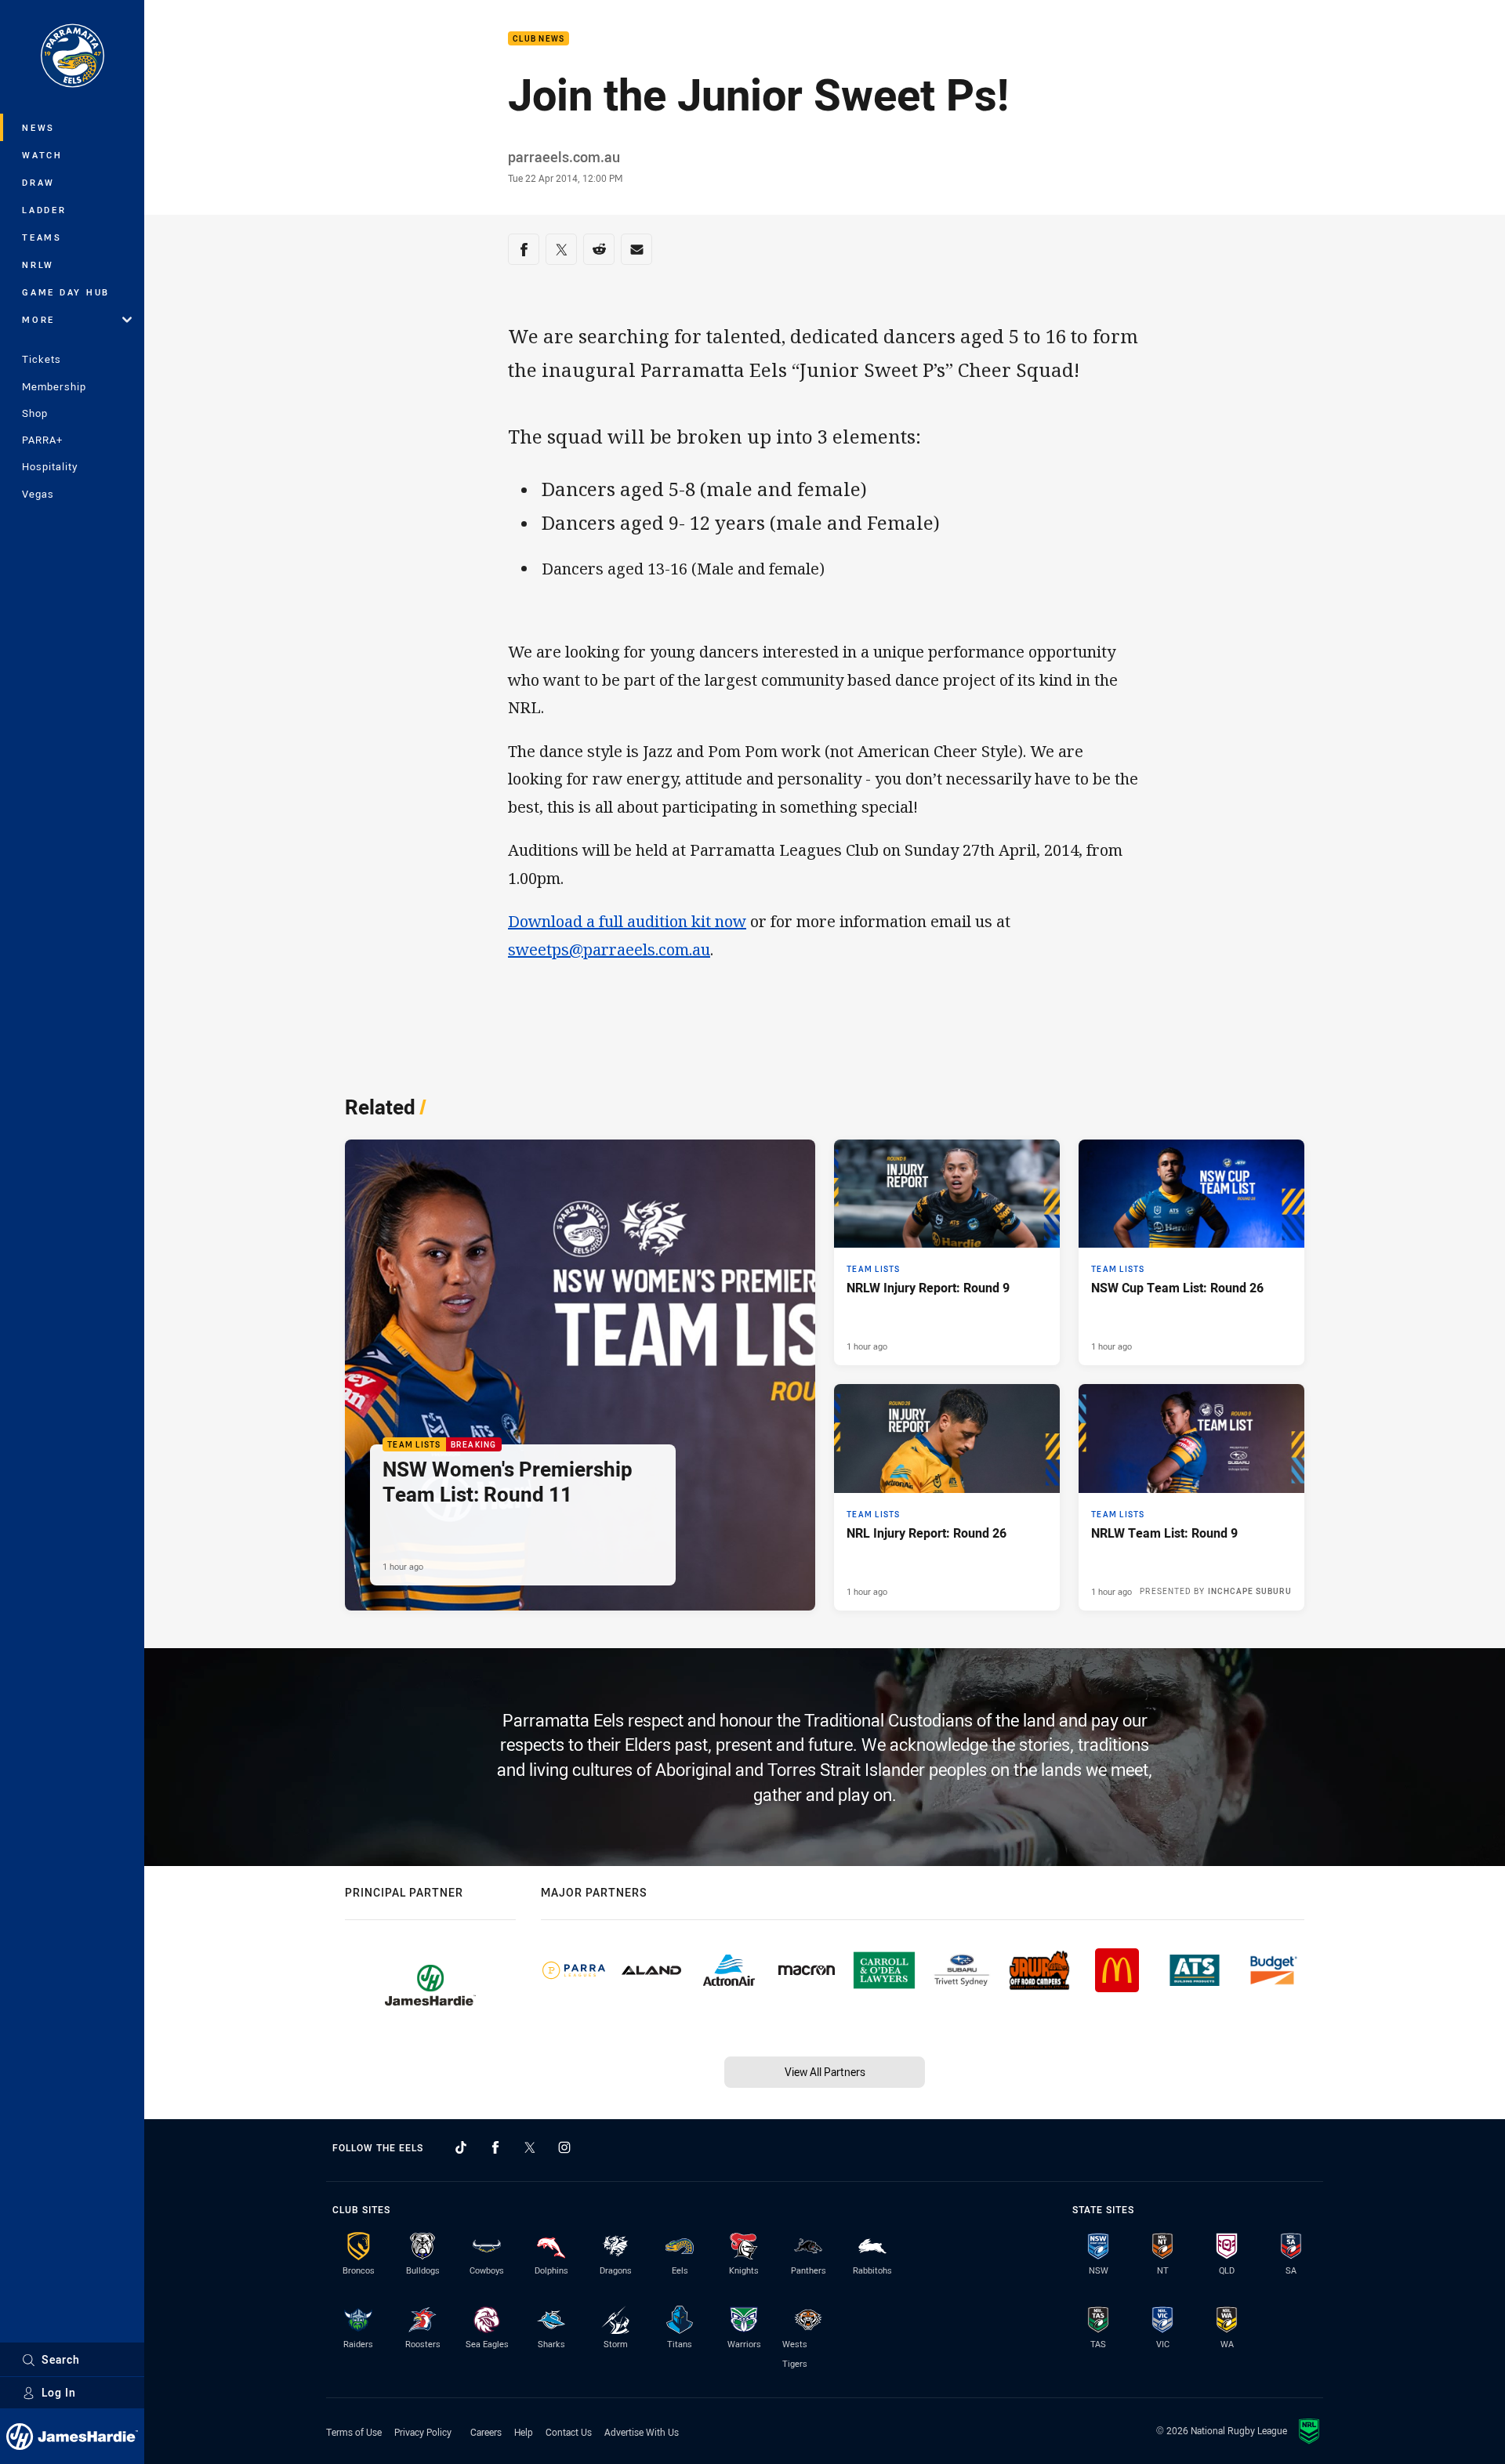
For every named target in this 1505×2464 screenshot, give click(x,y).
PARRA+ (42, 440)
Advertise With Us (642, 2432)
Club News (539, 39)
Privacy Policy (423, 2432)
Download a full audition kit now (627, 921)
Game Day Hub (66, 292)
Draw (38, 182)
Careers (486, 2432)
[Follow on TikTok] (461, 2147)
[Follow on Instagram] (564, 2147)
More (38, 319)
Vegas (38, 494)
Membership (54, 386)
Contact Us (569, 2432)
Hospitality (50, 466)
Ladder (44, 210)
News (38, 127)
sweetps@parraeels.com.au (609, 949)
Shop (35, 413)
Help (524, 2432)
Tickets (42, 359)
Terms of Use (354, 2432)
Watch (42, 155)
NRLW (38, 265)
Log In (59, 2392)
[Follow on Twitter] (530, 2147)
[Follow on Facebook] (495, 2147)
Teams (42, 237)
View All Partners (825, 2072)
